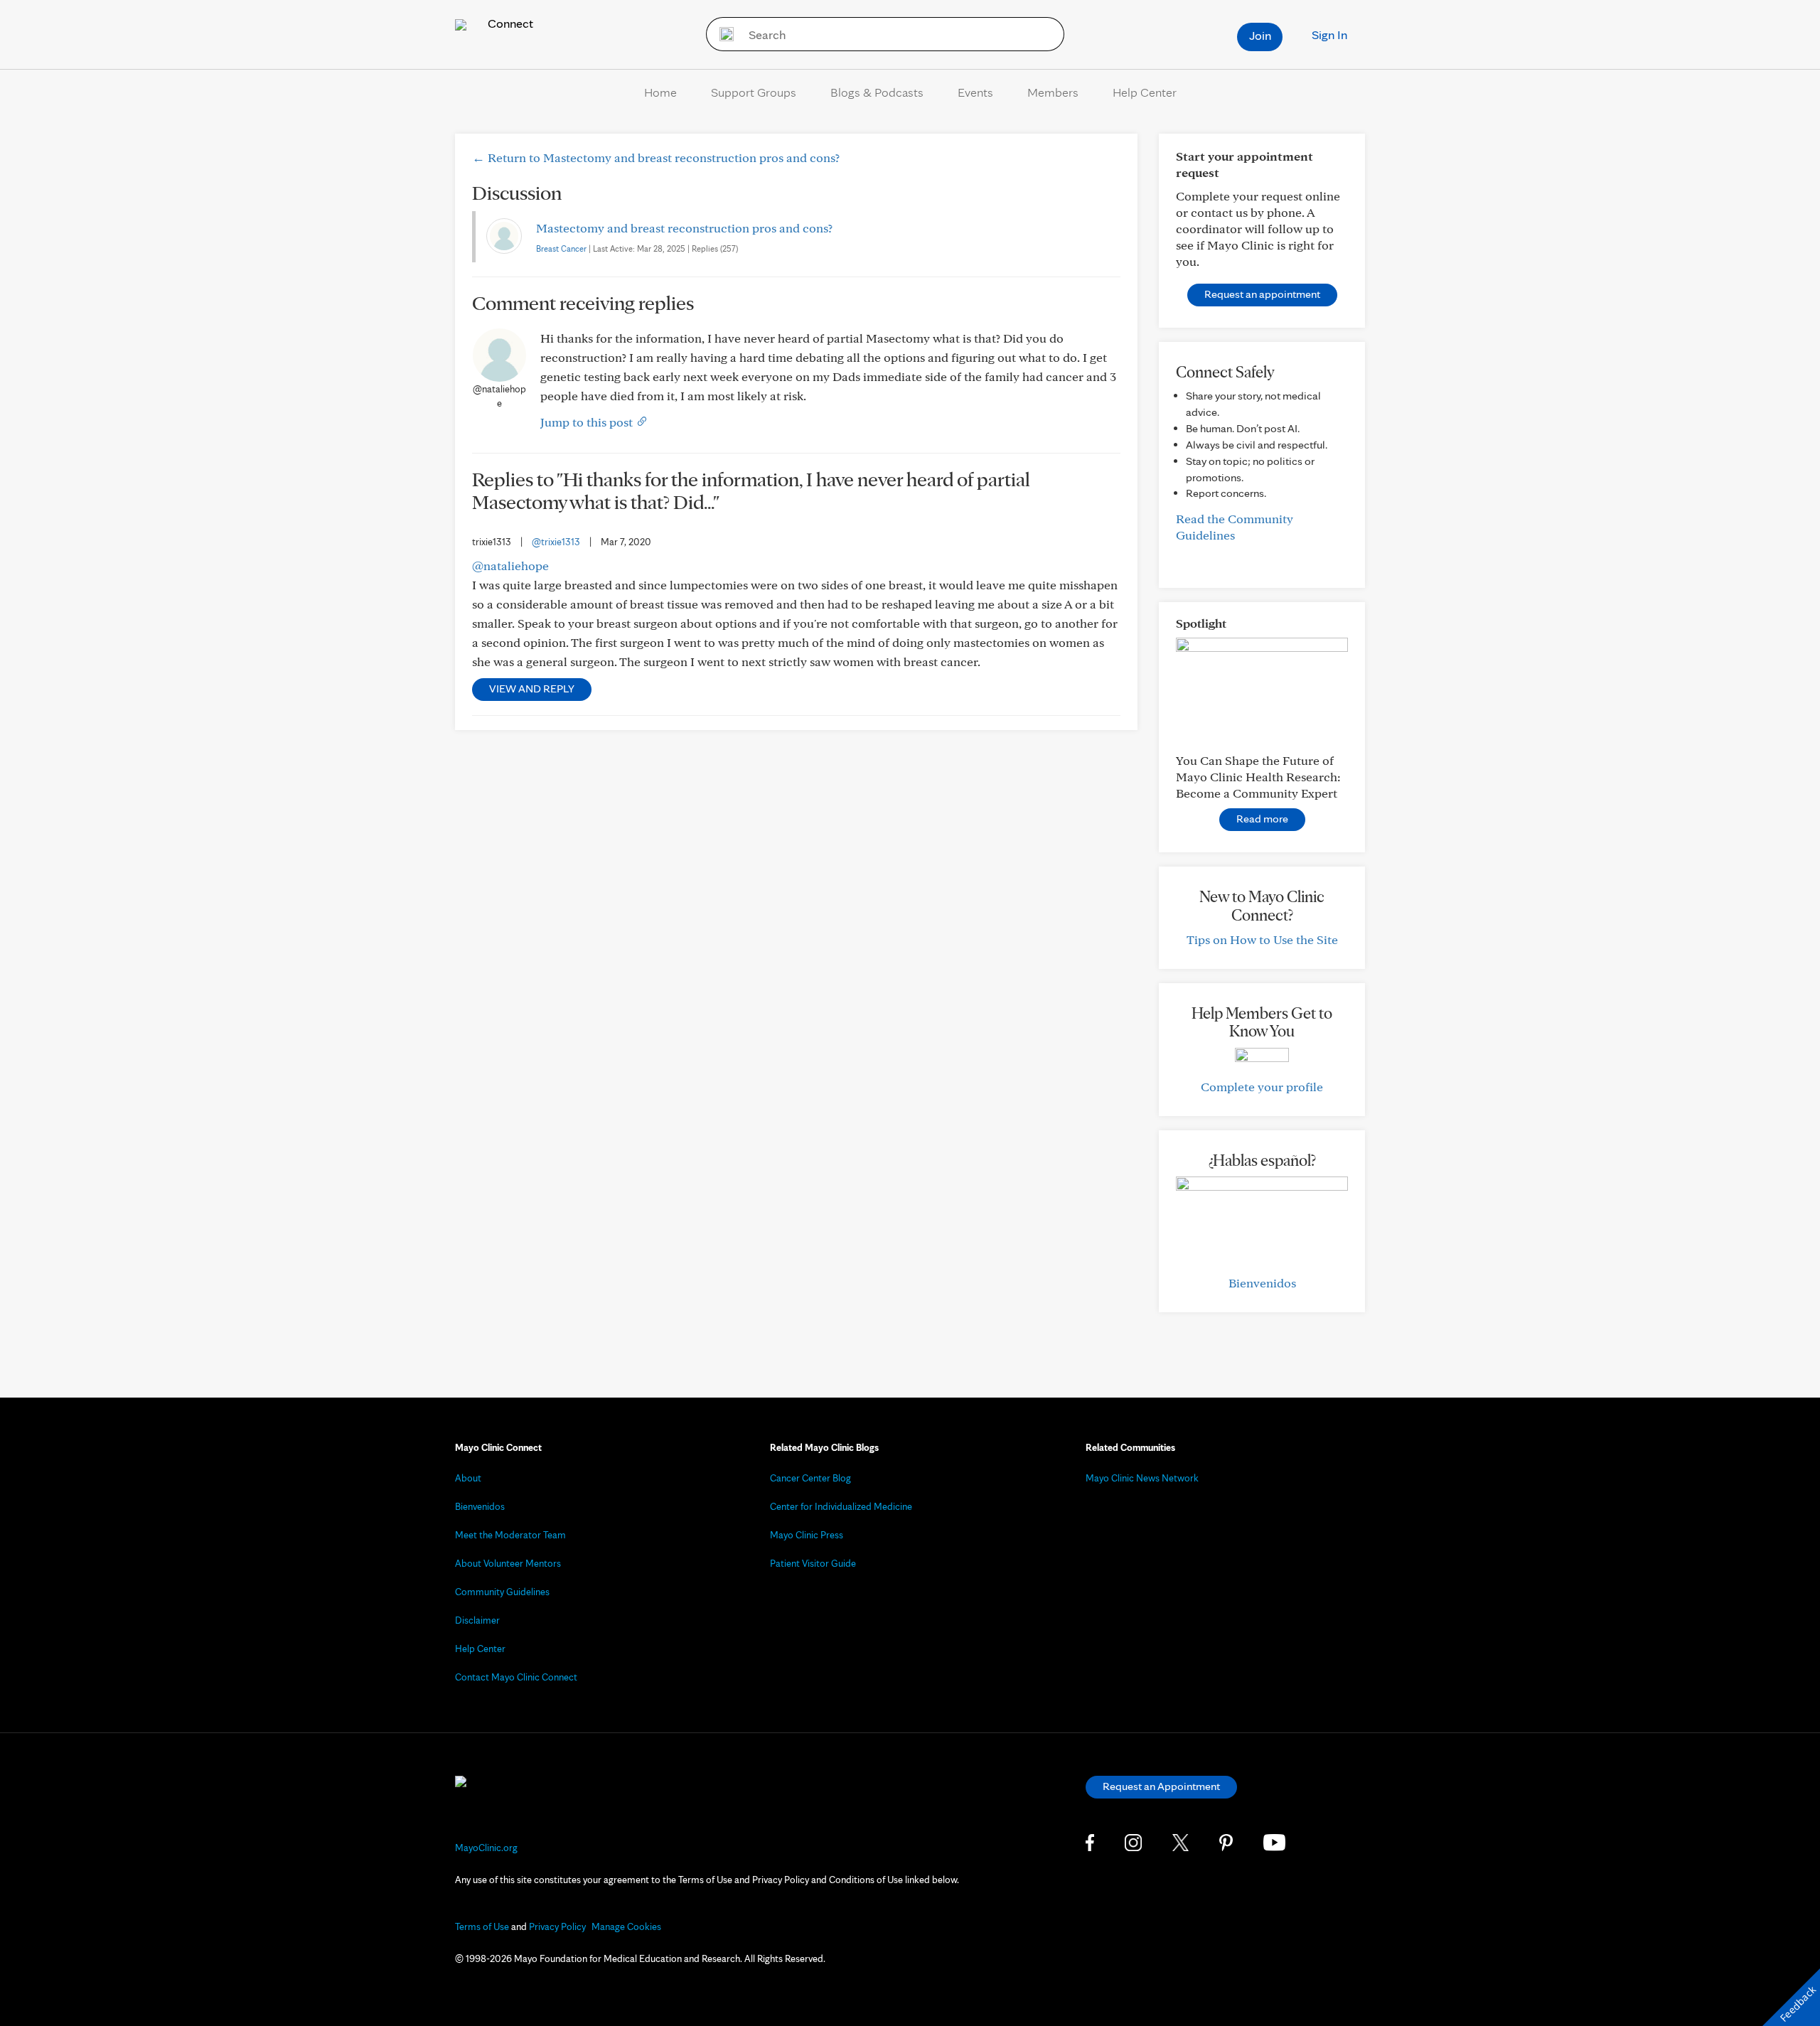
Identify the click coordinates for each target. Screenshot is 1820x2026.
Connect (509, 23)
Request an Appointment (1161, 1786)
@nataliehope (510, 566)
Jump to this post (588, 422)
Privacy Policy (557, 1926)
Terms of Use (482, 1926)
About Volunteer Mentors (508, 1563)
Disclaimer (477, 1620)
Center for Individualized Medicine (841, 1506)
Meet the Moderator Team (510, 1535)
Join (1260, 35)
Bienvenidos (1262, 1283)
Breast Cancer (561, 248)
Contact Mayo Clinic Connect (516, 1677)
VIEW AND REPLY (532, 688)
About (468, 1478)
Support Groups (754, 92)
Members (1053, 92)
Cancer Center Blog (810, 1478)
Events (975, 92)
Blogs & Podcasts (877, 92)
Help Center (1145, 92)
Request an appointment (1262, 294)
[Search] (722, 34)
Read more (1262, 819)
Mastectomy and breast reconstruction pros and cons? (684, 228)
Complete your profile (1262, 1087)
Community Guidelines (502, 1592)
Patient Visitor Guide (813, 1563)
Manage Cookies (626, 1926)
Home (660, 92)
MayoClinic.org (486, 1848)
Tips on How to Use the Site (1262, 939)
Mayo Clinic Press (807, 1535)
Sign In (1329, 34)
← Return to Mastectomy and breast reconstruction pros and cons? (656, 157)
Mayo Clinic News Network (1142, 1478)
